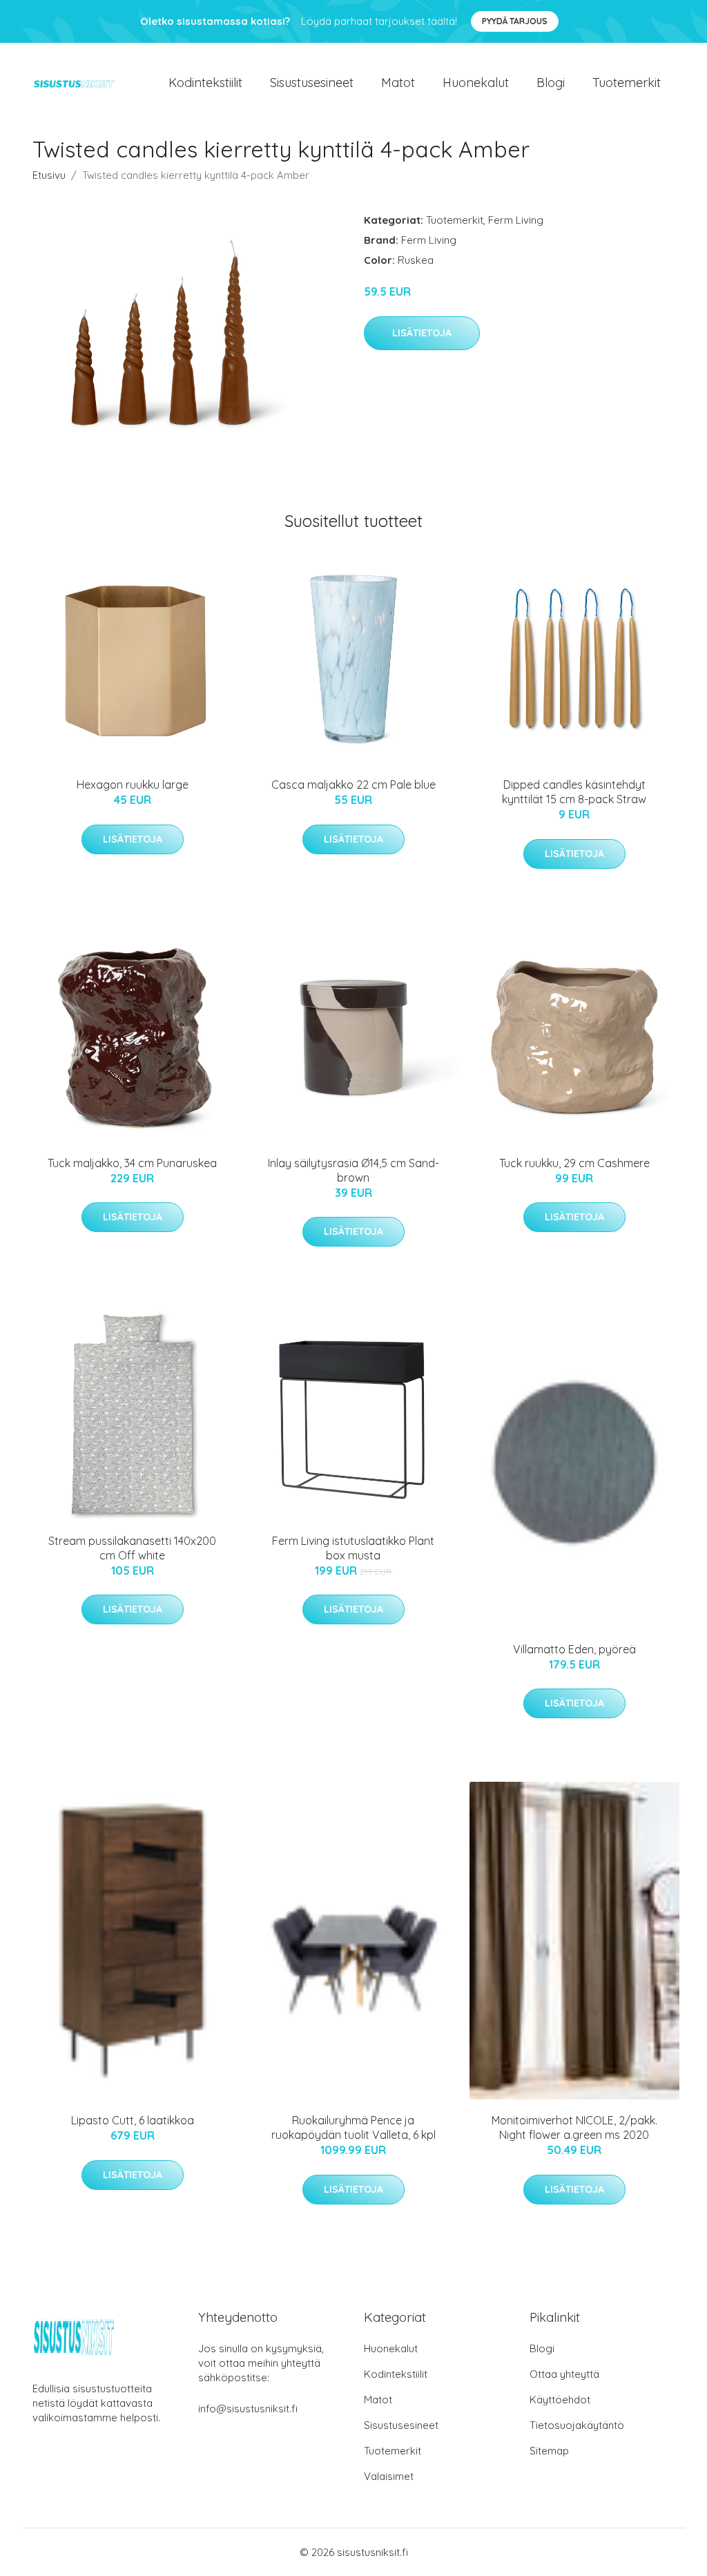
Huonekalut (476, 83)
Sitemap (549, 2451)
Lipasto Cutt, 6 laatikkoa (133, 2120)
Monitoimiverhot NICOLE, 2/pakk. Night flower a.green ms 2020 (574, 2127)
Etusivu (49, 175)
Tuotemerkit (627, 83)
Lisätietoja (422, 333)
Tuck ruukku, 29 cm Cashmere (574, 1163)
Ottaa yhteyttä (564, 2374)
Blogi (551, 83)
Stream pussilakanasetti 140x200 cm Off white (132, 1548)
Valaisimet (389, 2476)
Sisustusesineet (312, 83)
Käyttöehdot (560, 2400)
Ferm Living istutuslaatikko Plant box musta (353, 1548)
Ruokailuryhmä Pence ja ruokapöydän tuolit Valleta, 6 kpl (353, 2127)
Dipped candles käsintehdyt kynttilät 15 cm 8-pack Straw (574, 792)
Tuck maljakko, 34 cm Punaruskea (132, 1163)
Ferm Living (516, 220)
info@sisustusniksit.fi (248, 2409)
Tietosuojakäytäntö (577, 2425)
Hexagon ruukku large (133, 785)
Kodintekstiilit (205, 83)
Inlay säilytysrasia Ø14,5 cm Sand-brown (353, 1170)
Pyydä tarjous (515, 21)
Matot (398, 83)
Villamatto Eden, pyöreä (574, 1649)
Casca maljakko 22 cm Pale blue (353, 785)
